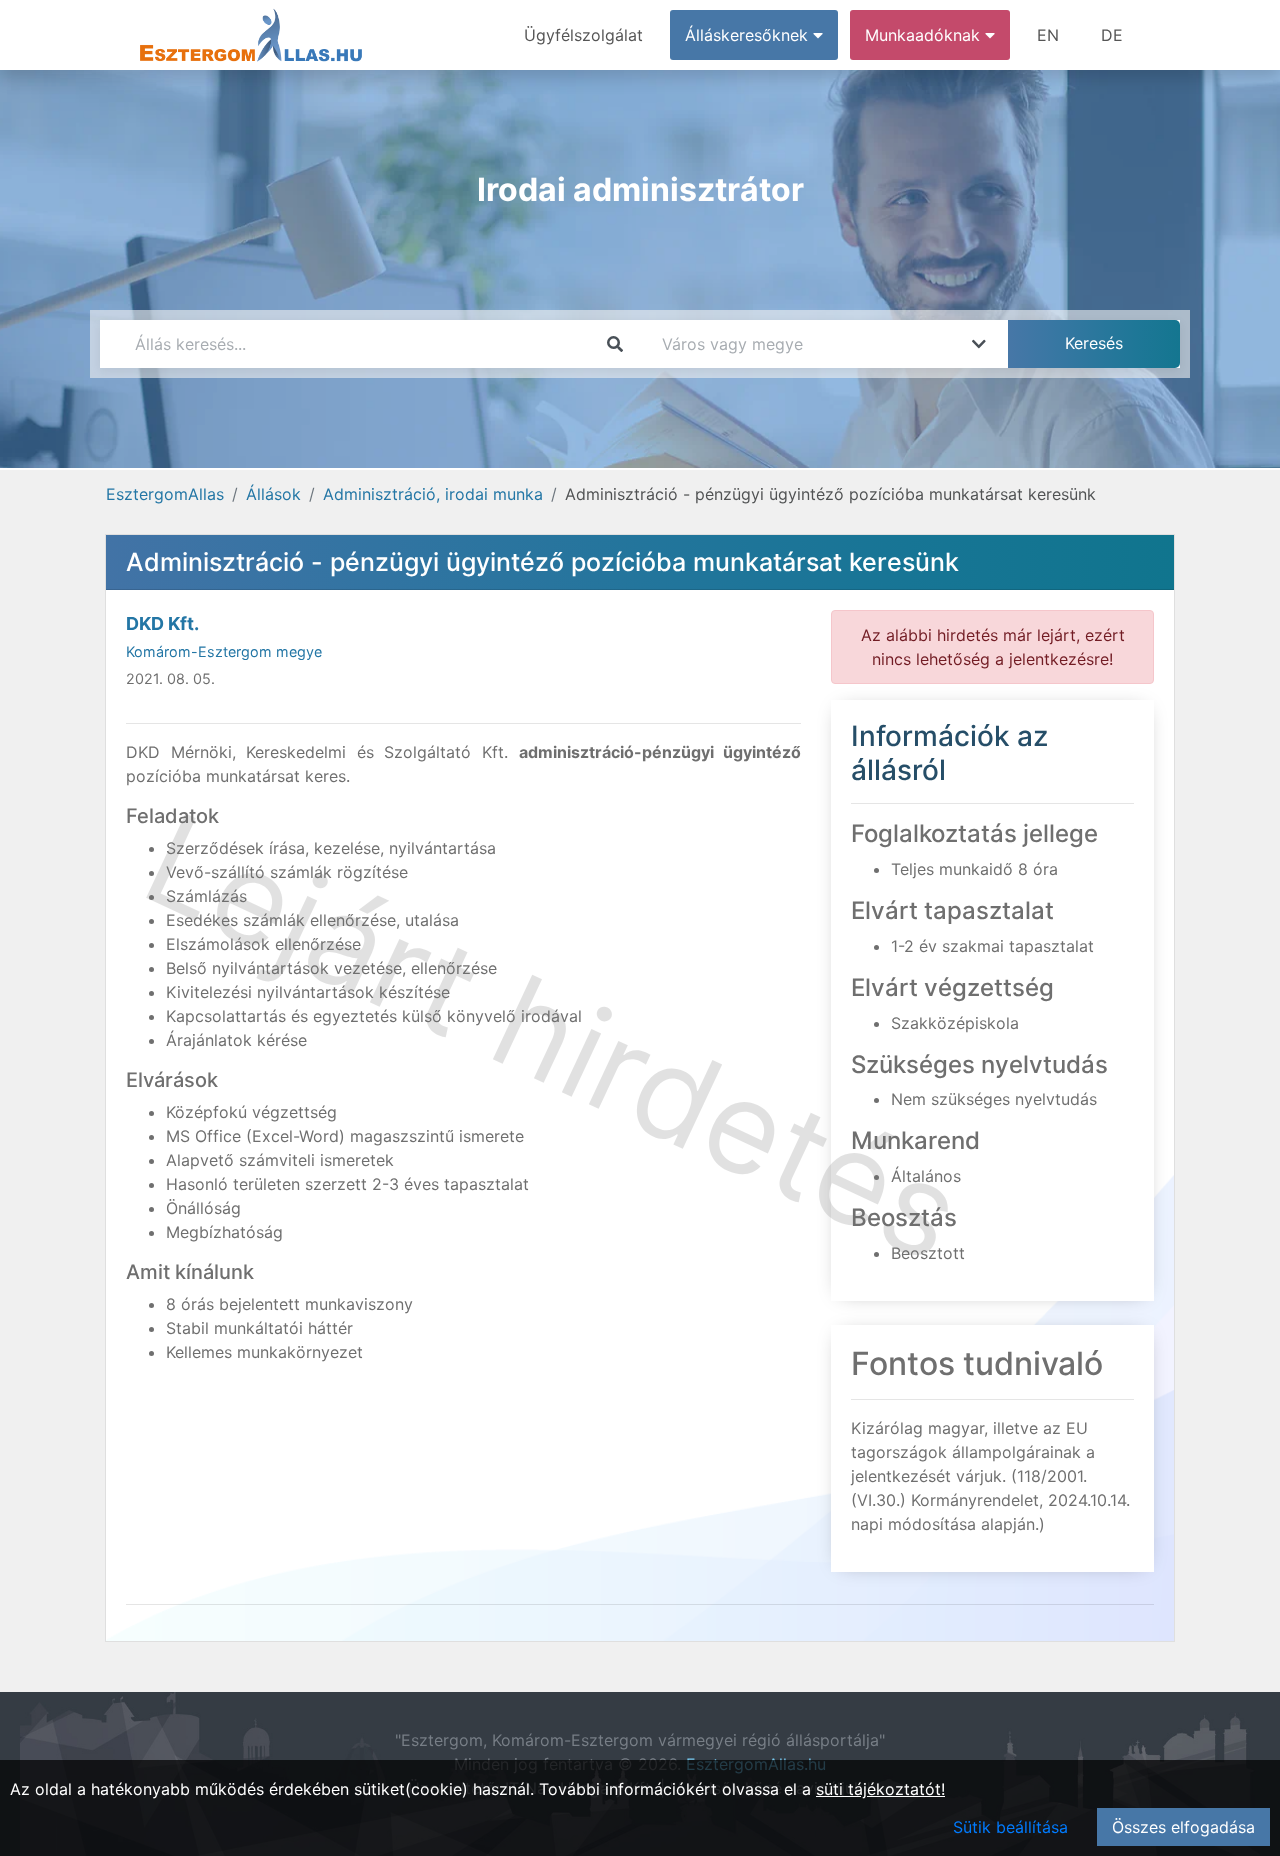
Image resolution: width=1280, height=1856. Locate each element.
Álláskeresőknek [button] (749, 35)
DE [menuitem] (1112, 35)
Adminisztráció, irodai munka (433, 494)
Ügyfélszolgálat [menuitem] (583, 35)
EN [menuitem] (1048, 35)
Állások (273, 494)
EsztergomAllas (165, 494)
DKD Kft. (162, 623)
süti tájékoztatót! (880, 1789)
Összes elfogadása (1183, 1827)
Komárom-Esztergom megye (224, 651)
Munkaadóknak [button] (925, 35)
